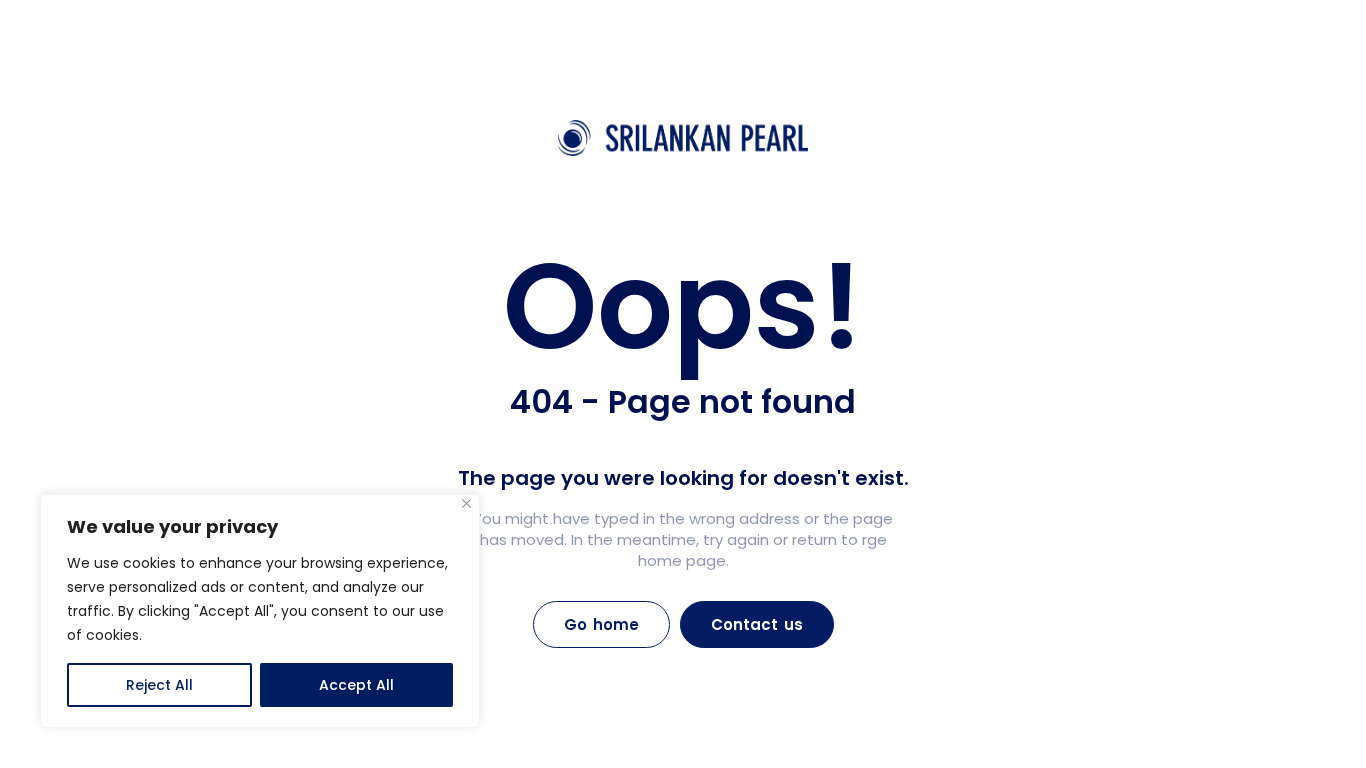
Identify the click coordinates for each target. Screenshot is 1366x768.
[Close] (466, 503)
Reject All (159, 685)
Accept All (356, 685)
